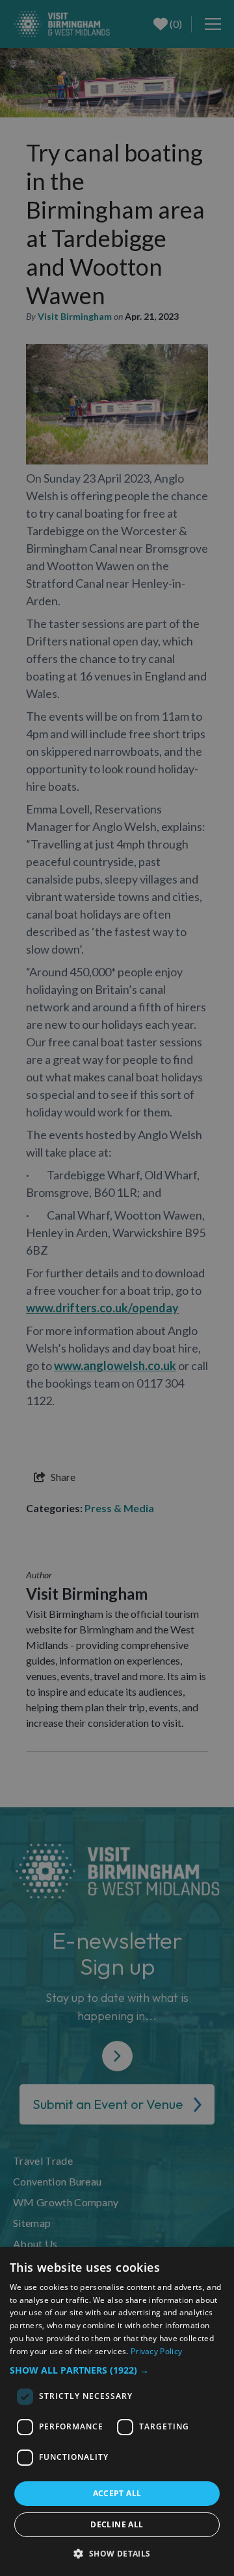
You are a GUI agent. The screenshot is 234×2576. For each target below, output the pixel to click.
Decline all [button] (117, 2524)
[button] (117, 2370)
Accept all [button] (117, 2493)
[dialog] (117, 2412)
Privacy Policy (156, 2351)
